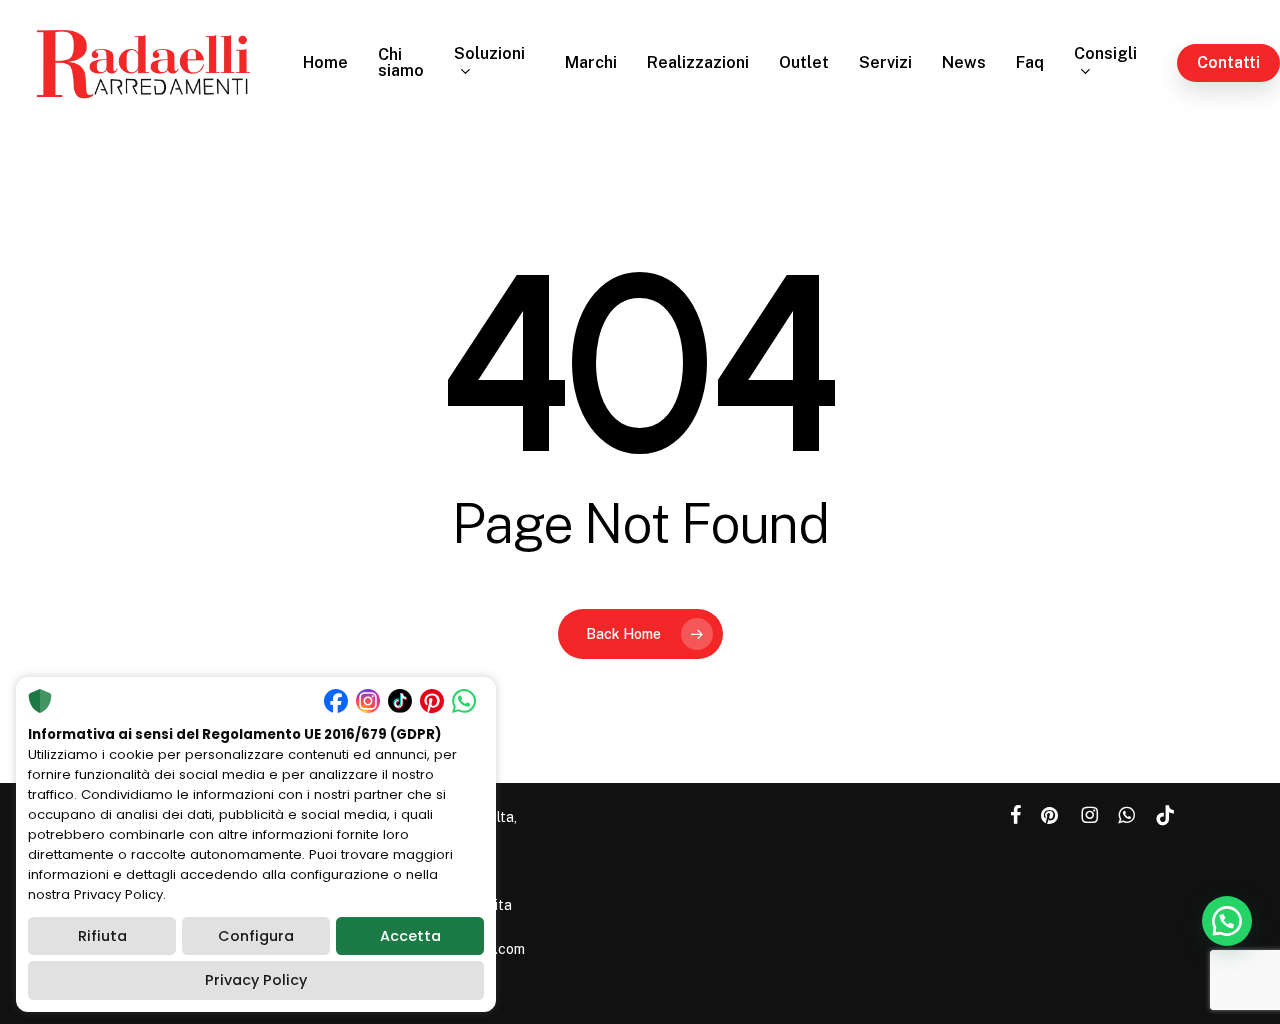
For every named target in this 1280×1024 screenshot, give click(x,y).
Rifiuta (102, 936)
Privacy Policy (256, 980)
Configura (256, 936)
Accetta (410, 936)
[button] (1227, 921)
